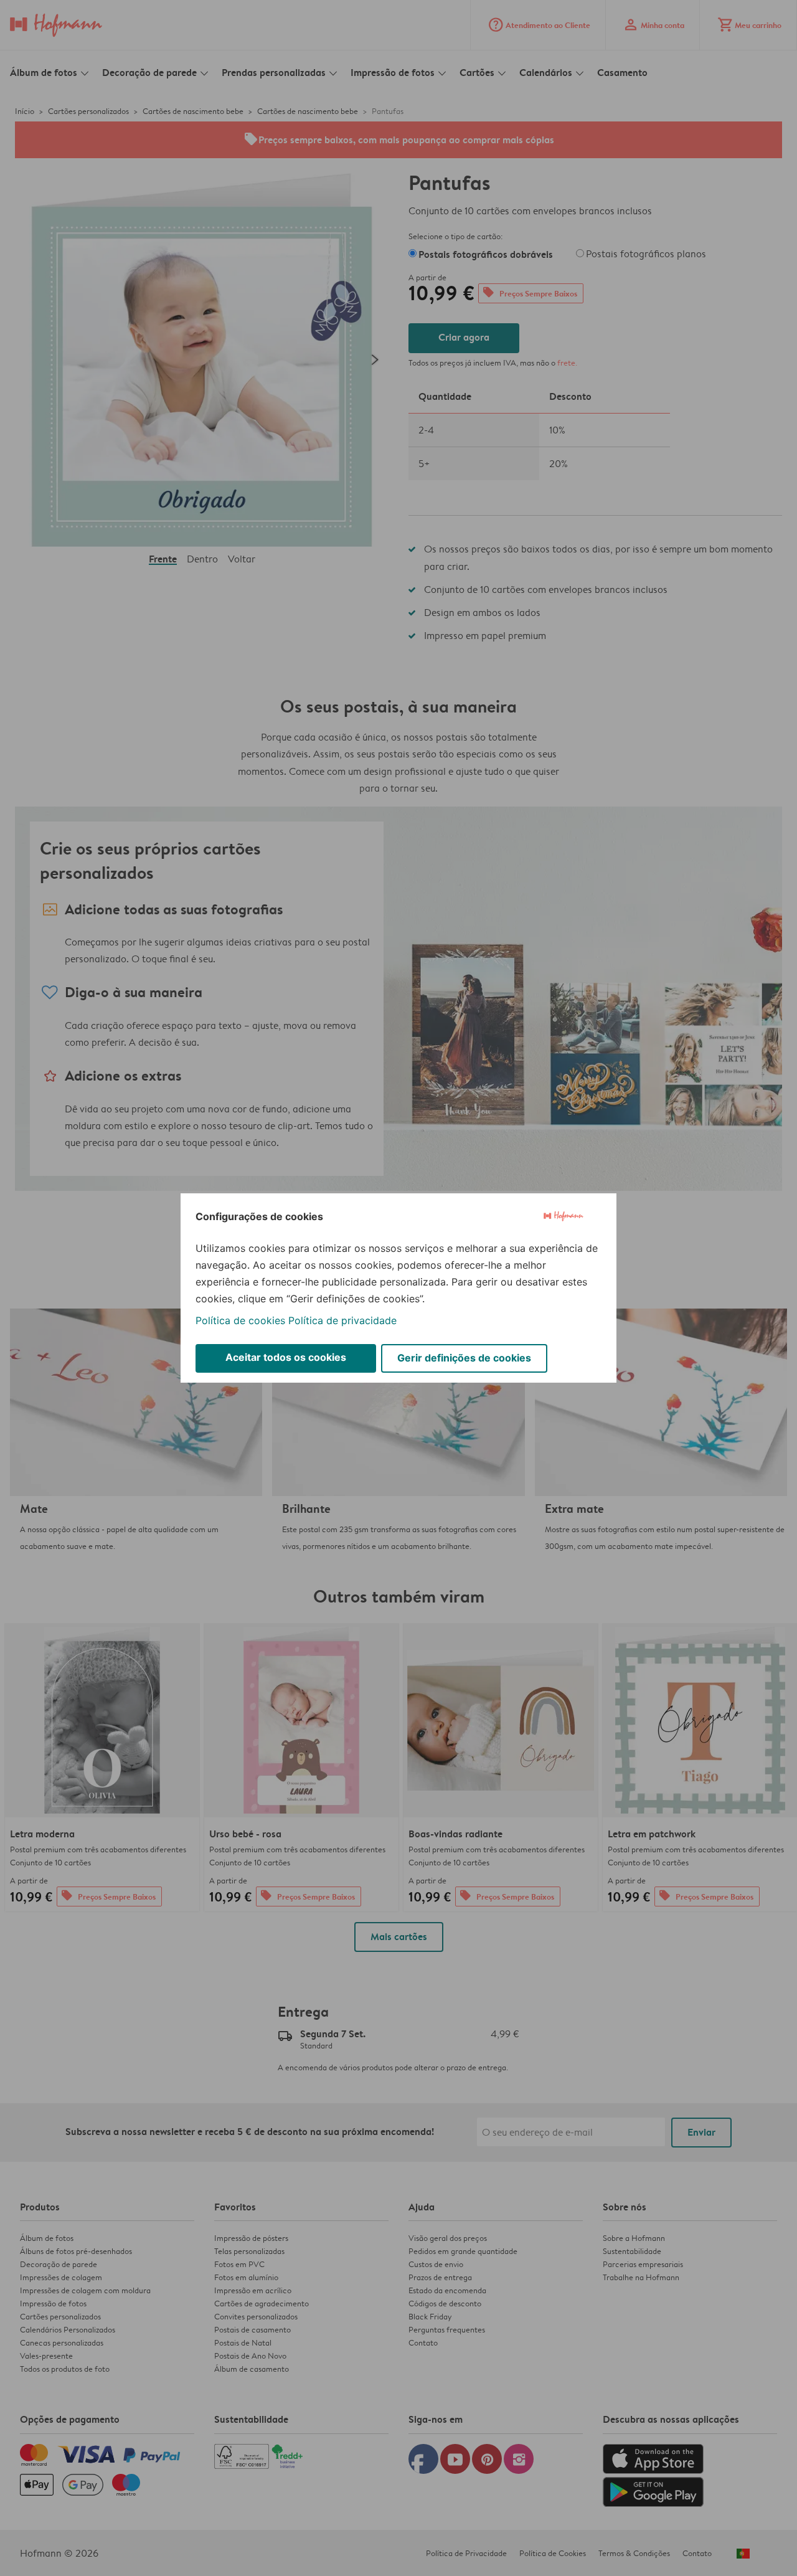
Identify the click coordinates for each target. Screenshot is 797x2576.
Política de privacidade (342, 1320)
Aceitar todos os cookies (286, 1357)
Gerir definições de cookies (464, 1358)
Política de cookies (240, 1320)
